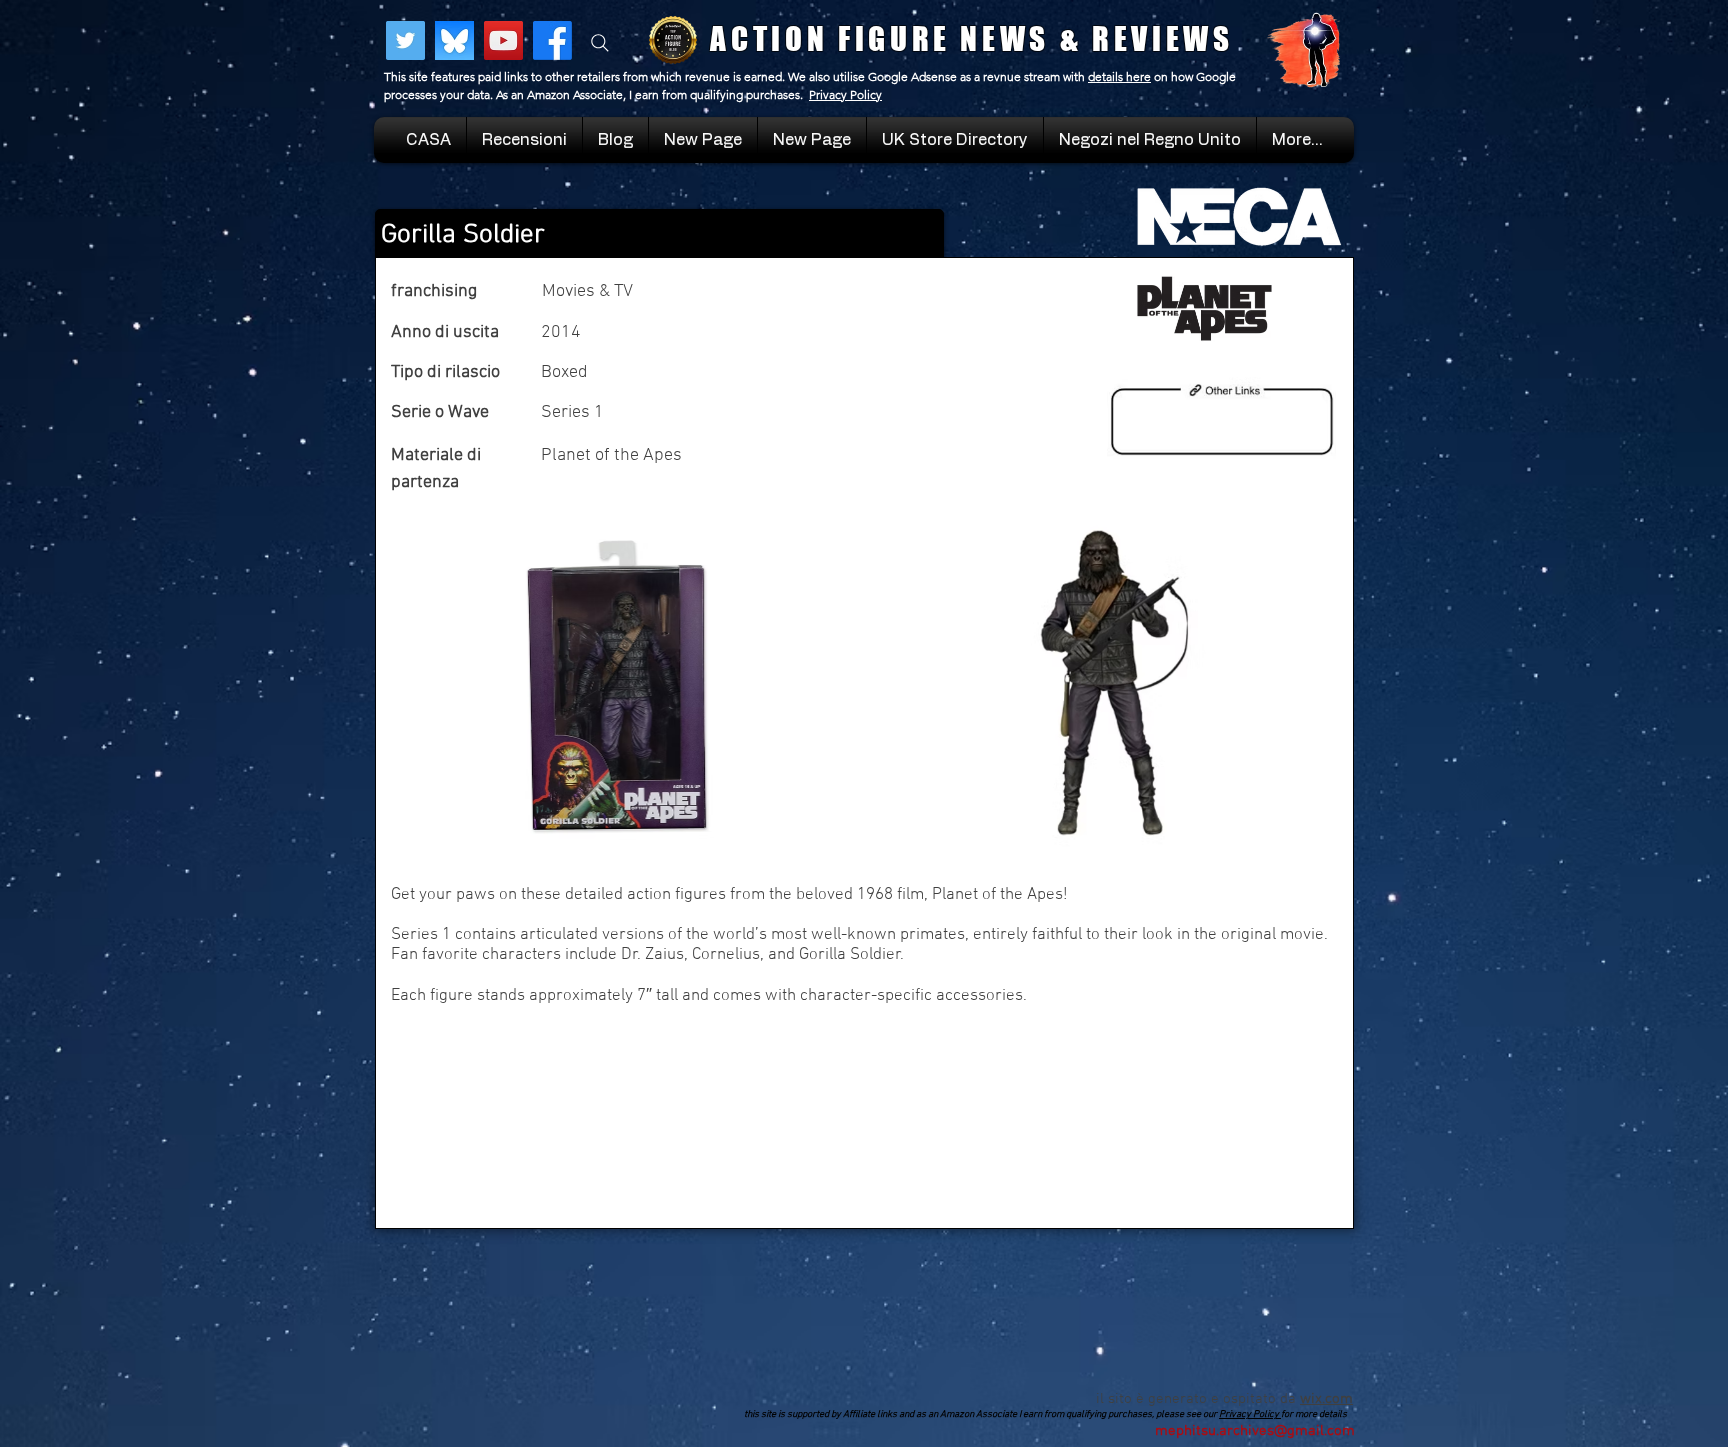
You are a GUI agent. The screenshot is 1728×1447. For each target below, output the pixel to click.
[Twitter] (405, 40)
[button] (1150, 140)
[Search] (600, 43)
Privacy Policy (845, 94)
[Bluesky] (454, 40)
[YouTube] (503, 40)
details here (1119, 76)
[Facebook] (552, 40)
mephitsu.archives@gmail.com (1255, 1431)
